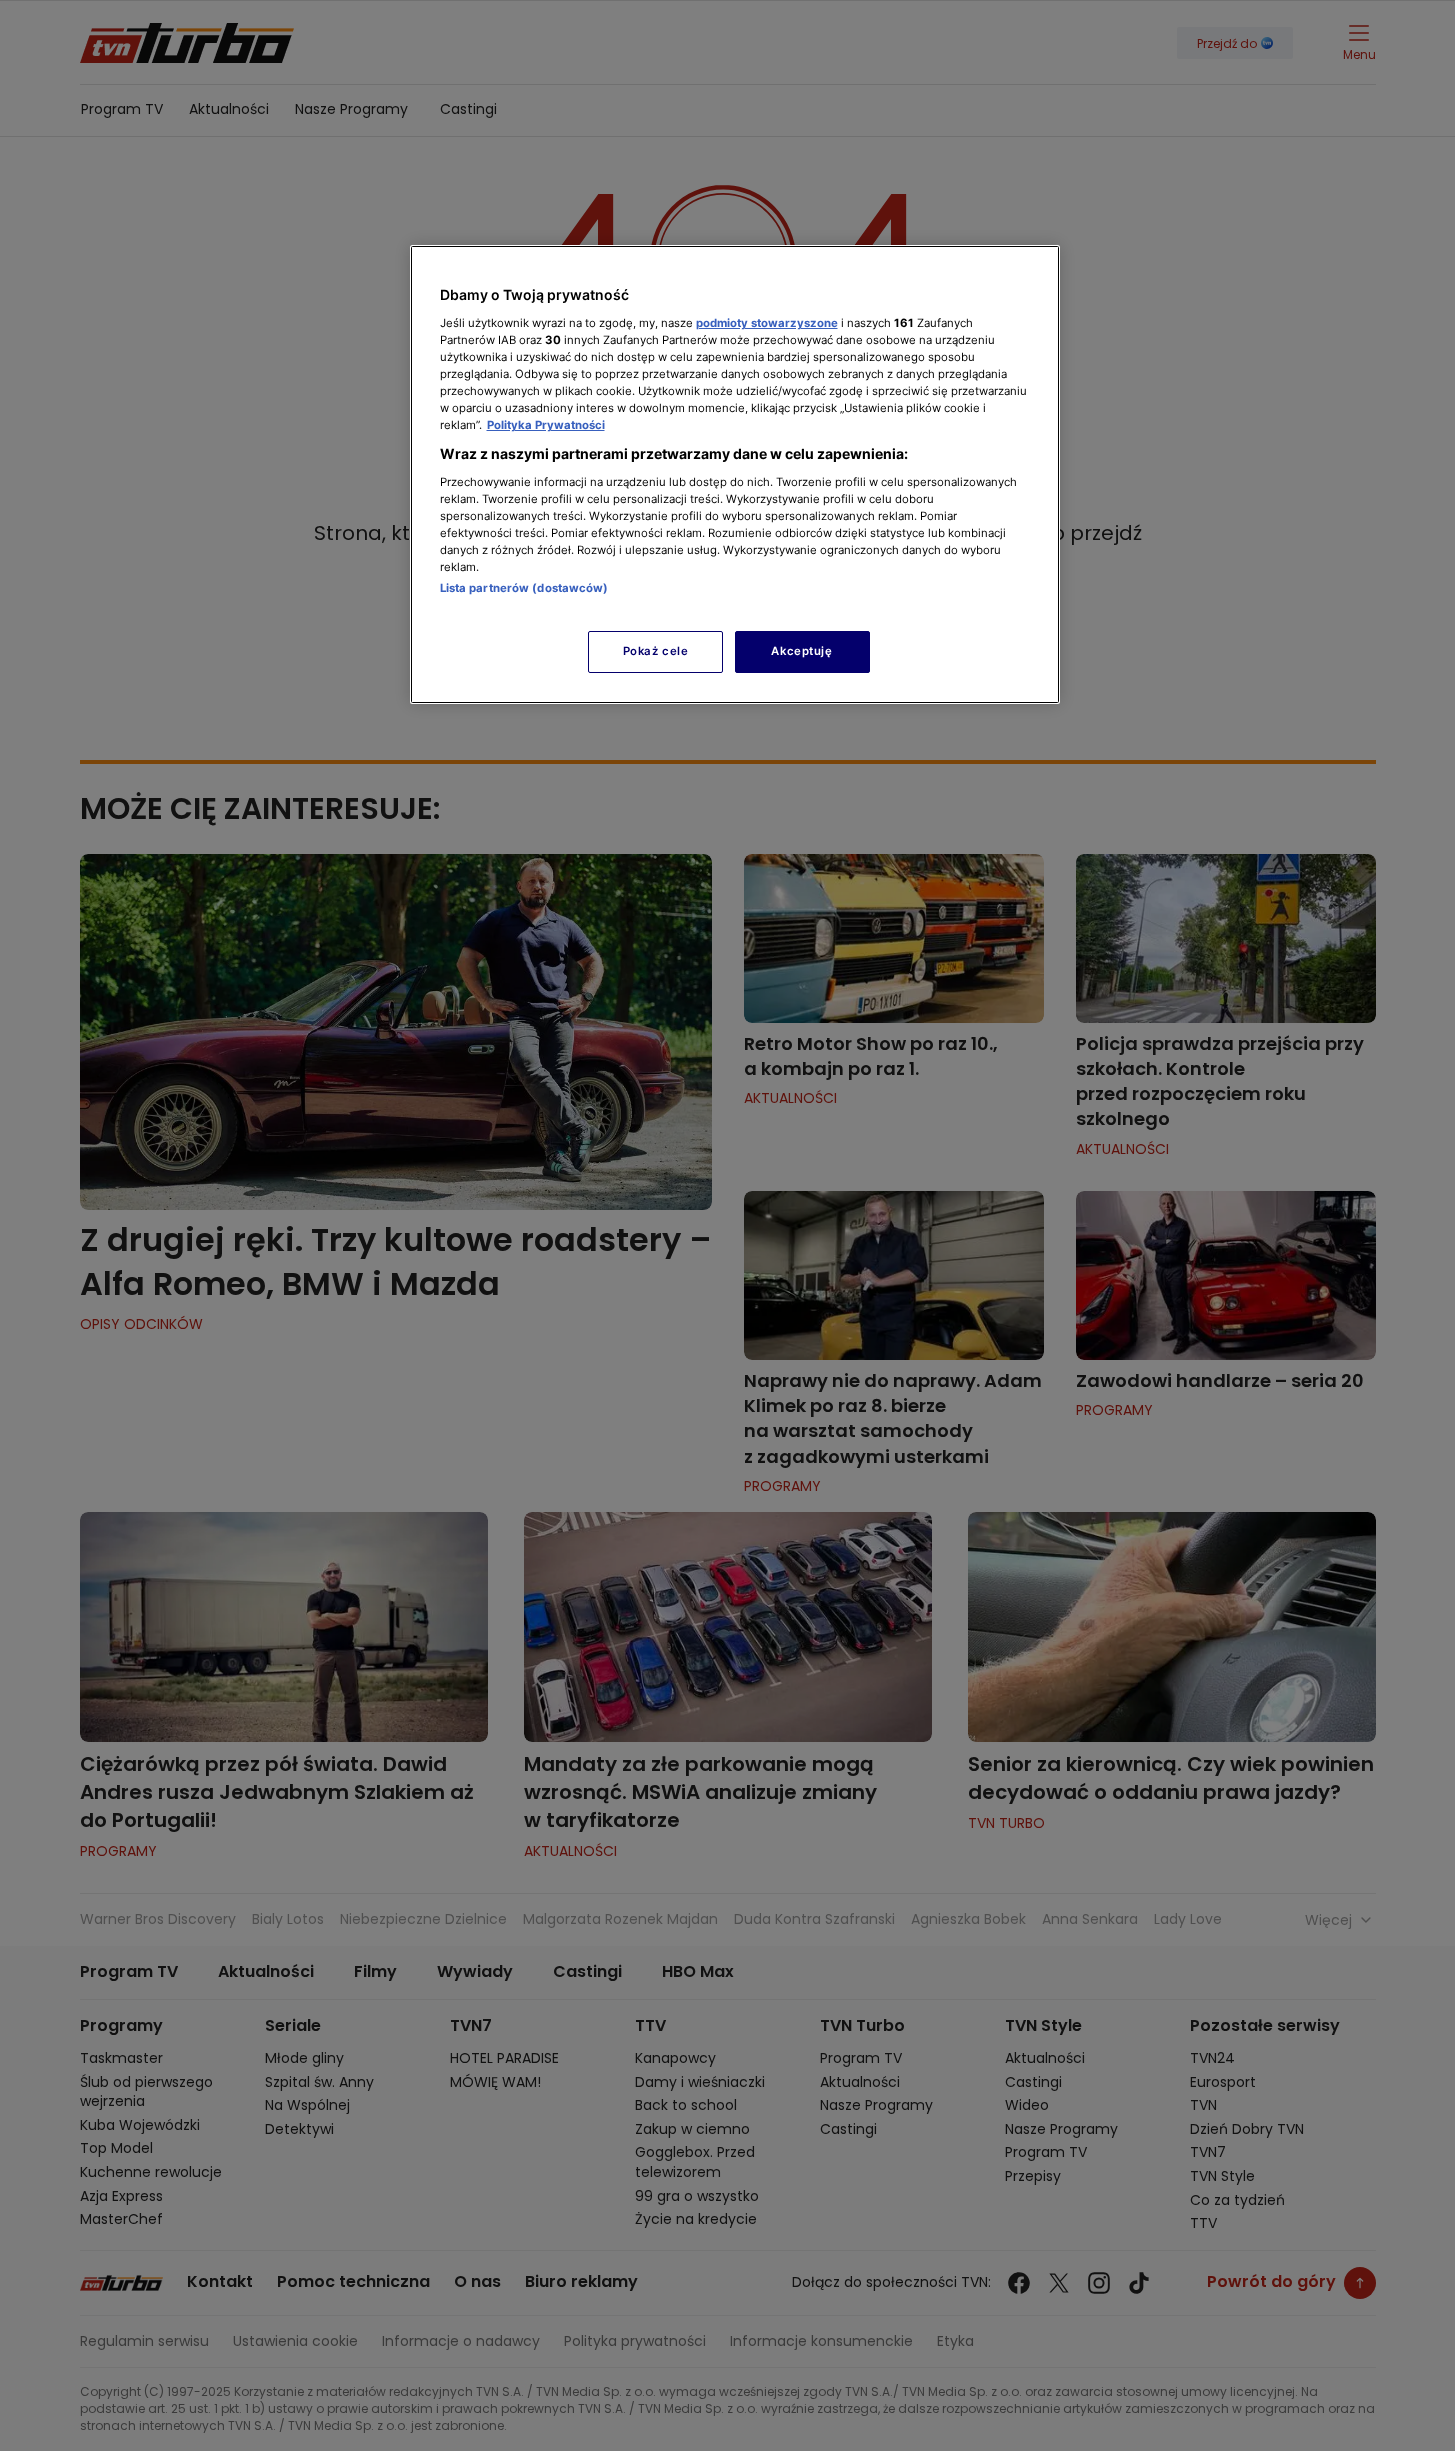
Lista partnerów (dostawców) (524, 588)
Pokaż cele (656, 651)
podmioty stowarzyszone (767, 323)
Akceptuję (801, 651)
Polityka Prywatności (546, 425)
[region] (735, 474)
